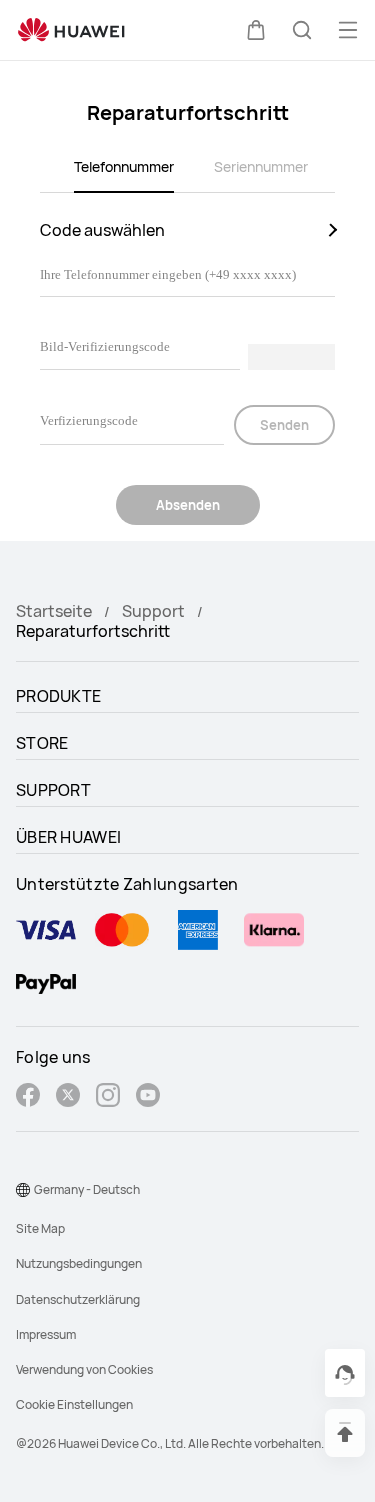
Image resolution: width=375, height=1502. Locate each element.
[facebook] (28, 1097)
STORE (42, 743)
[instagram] (108, 1097)
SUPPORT (53, 790)
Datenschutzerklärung (78, 1299)
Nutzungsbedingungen (79, 1263)
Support (153, 611)
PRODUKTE (58, 696)
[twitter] (68, 1097)
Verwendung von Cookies (84, 1369)
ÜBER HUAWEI (68, 837)
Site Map (40, 1228)
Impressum (46, 1334)
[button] (256, 30)
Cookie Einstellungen (74, 1404)
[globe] (23, 1190)
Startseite (54, 611)
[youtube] (148, 1097)
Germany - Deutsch (87, 1189)
